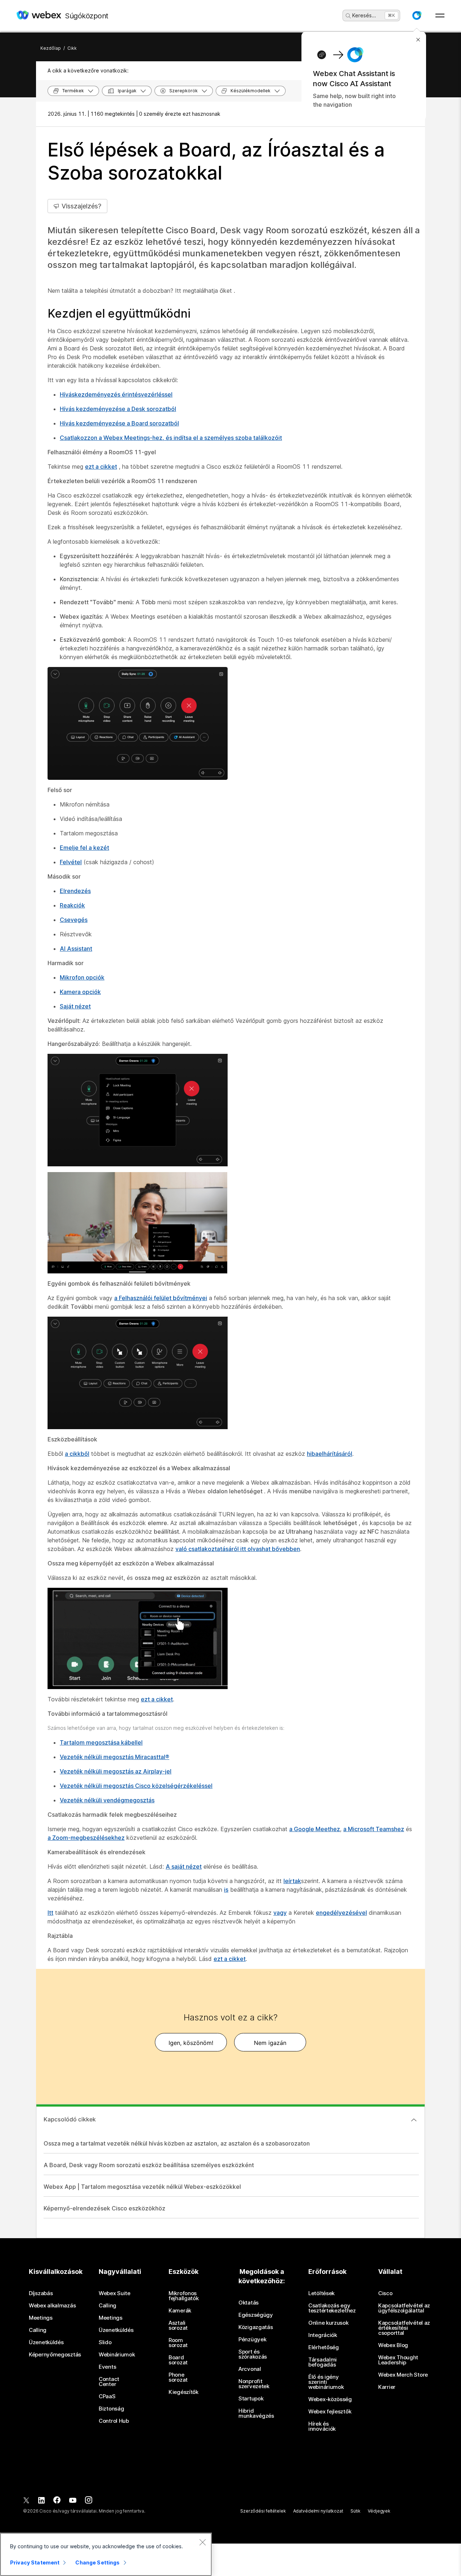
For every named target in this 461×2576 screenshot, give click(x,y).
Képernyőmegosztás (55, 2355)
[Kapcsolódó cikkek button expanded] (414, 2120)
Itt (50, 1913)
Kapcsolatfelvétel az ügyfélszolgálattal (404, 2308)
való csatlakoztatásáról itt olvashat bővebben (238, 1549)
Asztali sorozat (178, 2325)
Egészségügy (256, 2315)
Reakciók (72, 905)
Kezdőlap (51, 48)
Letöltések (321, 2293)
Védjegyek (379, 2511)
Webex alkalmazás (52, 2306)
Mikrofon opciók (82, 977)
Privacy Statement (35, 2562)
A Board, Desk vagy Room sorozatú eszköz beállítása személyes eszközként (149, 2165)
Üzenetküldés (46, 2342)
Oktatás (249, 2303)
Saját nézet (75, 1006)
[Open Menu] (440, 16)
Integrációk (323, 2335)
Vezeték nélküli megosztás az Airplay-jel (116, 1771)
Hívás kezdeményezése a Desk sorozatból (118, 409)
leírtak (292, 1881)
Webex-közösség (330, 2399)
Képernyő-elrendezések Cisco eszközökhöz (104, 2208)
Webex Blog (393, 2345)
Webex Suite (115, 2293)
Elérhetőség (324, 2347)
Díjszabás (41, 2293)
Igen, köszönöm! (191, 2043)
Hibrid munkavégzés (256, 2413)
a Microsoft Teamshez (374, 1829)
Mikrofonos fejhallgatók (183, 2296)
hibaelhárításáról (330, 1454)
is (226, 1890)
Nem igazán (270, 2043)
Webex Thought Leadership (398, 2360)
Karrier (387, 2387)
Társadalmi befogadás (323, 2362)
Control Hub (114, 2421)
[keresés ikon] (348, 16)
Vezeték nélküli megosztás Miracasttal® (115, 1757)
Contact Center (109, 2382)
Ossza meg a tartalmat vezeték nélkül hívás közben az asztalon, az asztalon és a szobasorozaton (177, 2143)
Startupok (251, 2399)
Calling (38, 2330)
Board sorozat (178, 2360)
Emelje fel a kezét (84, 848)
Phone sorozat (178, 2377)
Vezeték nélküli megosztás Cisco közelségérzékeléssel (136, 1786)
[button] (417, 16)
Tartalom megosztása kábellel (101, 1742)
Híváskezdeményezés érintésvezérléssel (116, 394)
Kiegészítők (183, 2392)
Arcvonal (250, 2369)
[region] (106, 2554)
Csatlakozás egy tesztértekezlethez (332, 2308)
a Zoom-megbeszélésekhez (86, 1838)
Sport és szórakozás (253, 2354)
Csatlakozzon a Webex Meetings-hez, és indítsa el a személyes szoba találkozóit (171, 438)
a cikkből (77, 1454)
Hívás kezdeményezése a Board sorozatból (119, 423)
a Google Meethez (315, 1829)
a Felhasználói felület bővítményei (161, 1298)
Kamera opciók (80, 992)
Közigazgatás (256, 2327)
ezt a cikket (101, 467)
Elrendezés (75, 891)
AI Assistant (76, 949)
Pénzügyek (252, 2339)
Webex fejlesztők (330, 2412)
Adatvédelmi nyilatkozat (318, 2511)
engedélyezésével (341, 1913)
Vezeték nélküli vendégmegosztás (107, 1800)
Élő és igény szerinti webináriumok (326, 2382)
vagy (280, 1913)
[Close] (202, 2542)
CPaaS (107, 2396)
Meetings (41, 2318)
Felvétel (71, 862)
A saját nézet (184, 1866)
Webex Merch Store (403, 2375)
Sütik (355, 2511)
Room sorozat (178, 2343)
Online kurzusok (328, 2323)
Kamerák (180, 2311)
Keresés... (364, 15)
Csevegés (74, 920)
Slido (105, 2342)
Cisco (385, 2293)
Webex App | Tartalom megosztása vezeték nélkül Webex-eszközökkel (142, 2187)
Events (107, 2367)
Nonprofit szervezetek (254, 2384)
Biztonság (111, 2409)
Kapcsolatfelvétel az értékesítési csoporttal (404, 2328)
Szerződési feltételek (263, 2511)
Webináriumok (117, 2355)
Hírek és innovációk (322, 2426)
